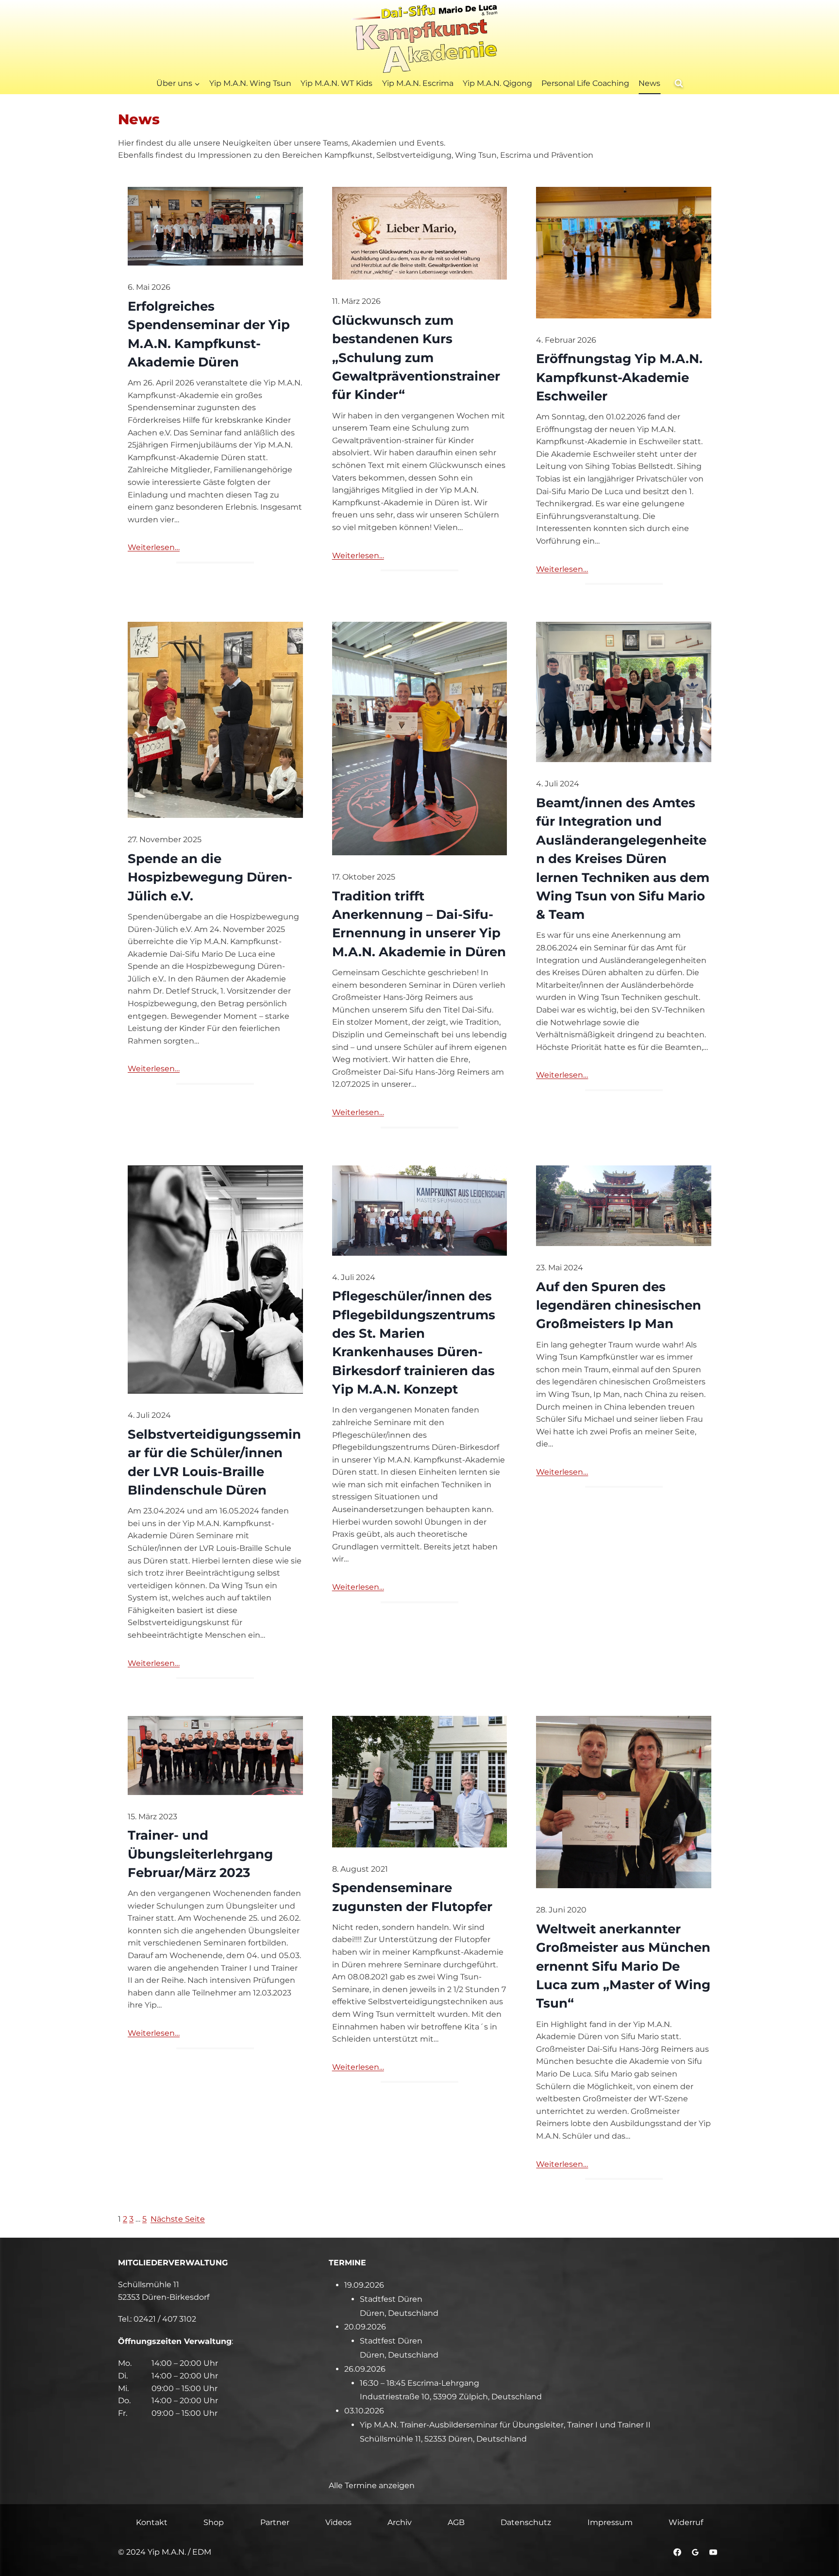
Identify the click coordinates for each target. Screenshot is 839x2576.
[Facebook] (677, 2552)
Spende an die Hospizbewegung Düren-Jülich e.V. (210, 877)
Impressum (610, 2522)
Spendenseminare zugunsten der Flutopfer (412, 1897)
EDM (202, 2552)
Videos (338, 2522)
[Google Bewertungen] (695, 2552)
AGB (456, 2522)
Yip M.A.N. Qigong (497, 83)
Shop (214, 2522)
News (649, 83)
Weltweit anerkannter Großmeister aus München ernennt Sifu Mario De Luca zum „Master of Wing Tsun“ (623, 1966)
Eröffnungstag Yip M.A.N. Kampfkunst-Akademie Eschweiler (619, 377)
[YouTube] (713, 2552)
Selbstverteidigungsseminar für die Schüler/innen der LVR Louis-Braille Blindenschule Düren (214, 1462)
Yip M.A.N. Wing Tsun (250, 83)
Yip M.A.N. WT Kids (336, 83)
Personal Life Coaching (585, 83)
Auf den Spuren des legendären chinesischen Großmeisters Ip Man (619, 1305)
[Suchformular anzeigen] (679, 83)
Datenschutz (526, 2522)
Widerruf (686, 2522)
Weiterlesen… (154, 547)
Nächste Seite (178, 2219)
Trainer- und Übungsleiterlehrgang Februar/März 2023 (200, 1854)
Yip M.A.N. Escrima (418, 83)
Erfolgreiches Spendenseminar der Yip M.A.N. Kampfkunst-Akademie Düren (209, 334)
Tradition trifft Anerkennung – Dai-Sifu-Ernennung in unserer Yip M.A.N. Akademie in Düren (419, 924)
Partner (275, 2522)
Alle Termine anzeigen (372, 2485)
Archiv (400, 2522)
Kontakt (152, 2522)
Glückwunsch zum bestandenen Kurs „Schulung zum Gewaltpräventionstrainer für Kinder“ (416, 357)
